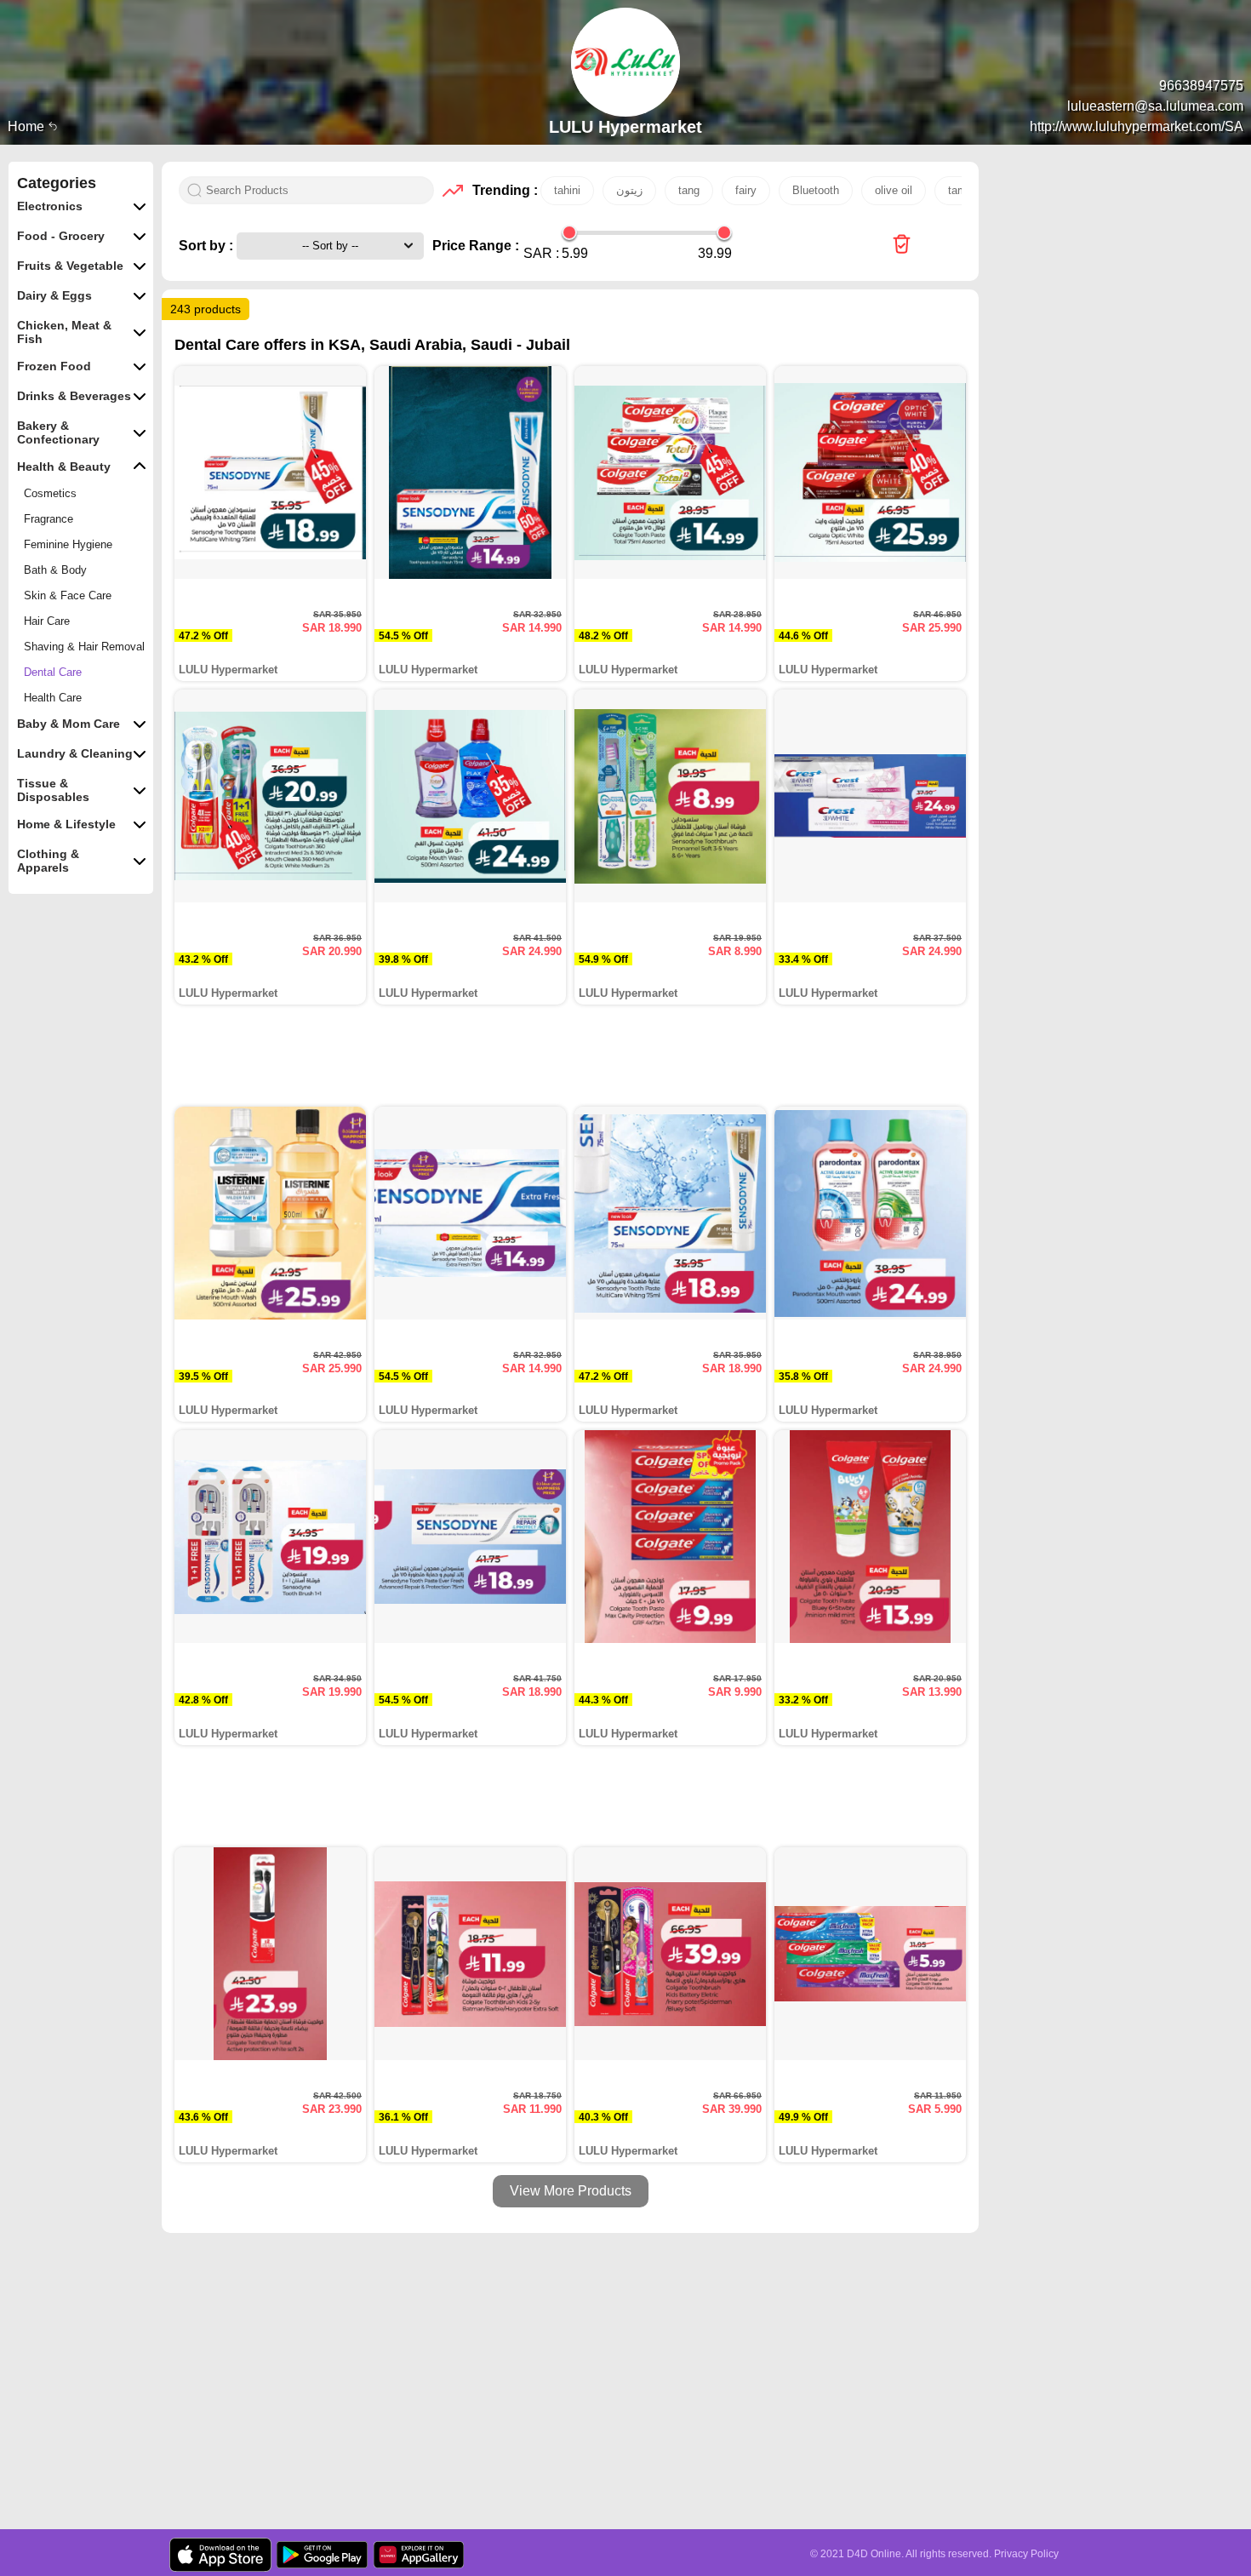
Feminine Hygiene (68, 544)
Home (28, 126)
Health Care (53, 698)
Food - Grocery (61, 236)
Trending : (502, 190)
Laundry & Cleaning (75, 753)
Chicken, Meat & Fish (64, 332)
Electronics (50, 206)
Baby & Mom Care (69, 724)
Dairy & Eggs (54, 295)
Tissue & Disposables (53, 790)
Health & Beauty (64, 467)
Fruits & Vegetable (70, 266)
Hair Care (47, 621)
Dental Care (53, 672)
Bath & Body (55, 570)
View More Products (571, 2191)
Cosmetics (50, 493)
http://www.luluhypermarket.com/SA (1137, 126)
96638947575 (1201, 86)
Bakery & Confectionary (58, 432)
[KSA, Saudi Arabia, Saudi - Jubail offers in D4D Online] (902, 246)
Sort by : (208, 246)
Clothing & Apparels (48, 861)
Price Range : (476, 246)
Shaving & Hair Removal (84, 647)
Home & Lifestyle (66, 824)
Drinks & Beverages (74, 396)
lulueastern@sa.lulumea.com (1155, 106)
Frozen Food (54, 366)
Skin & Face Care (68, 595)
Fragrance (49, 519)
